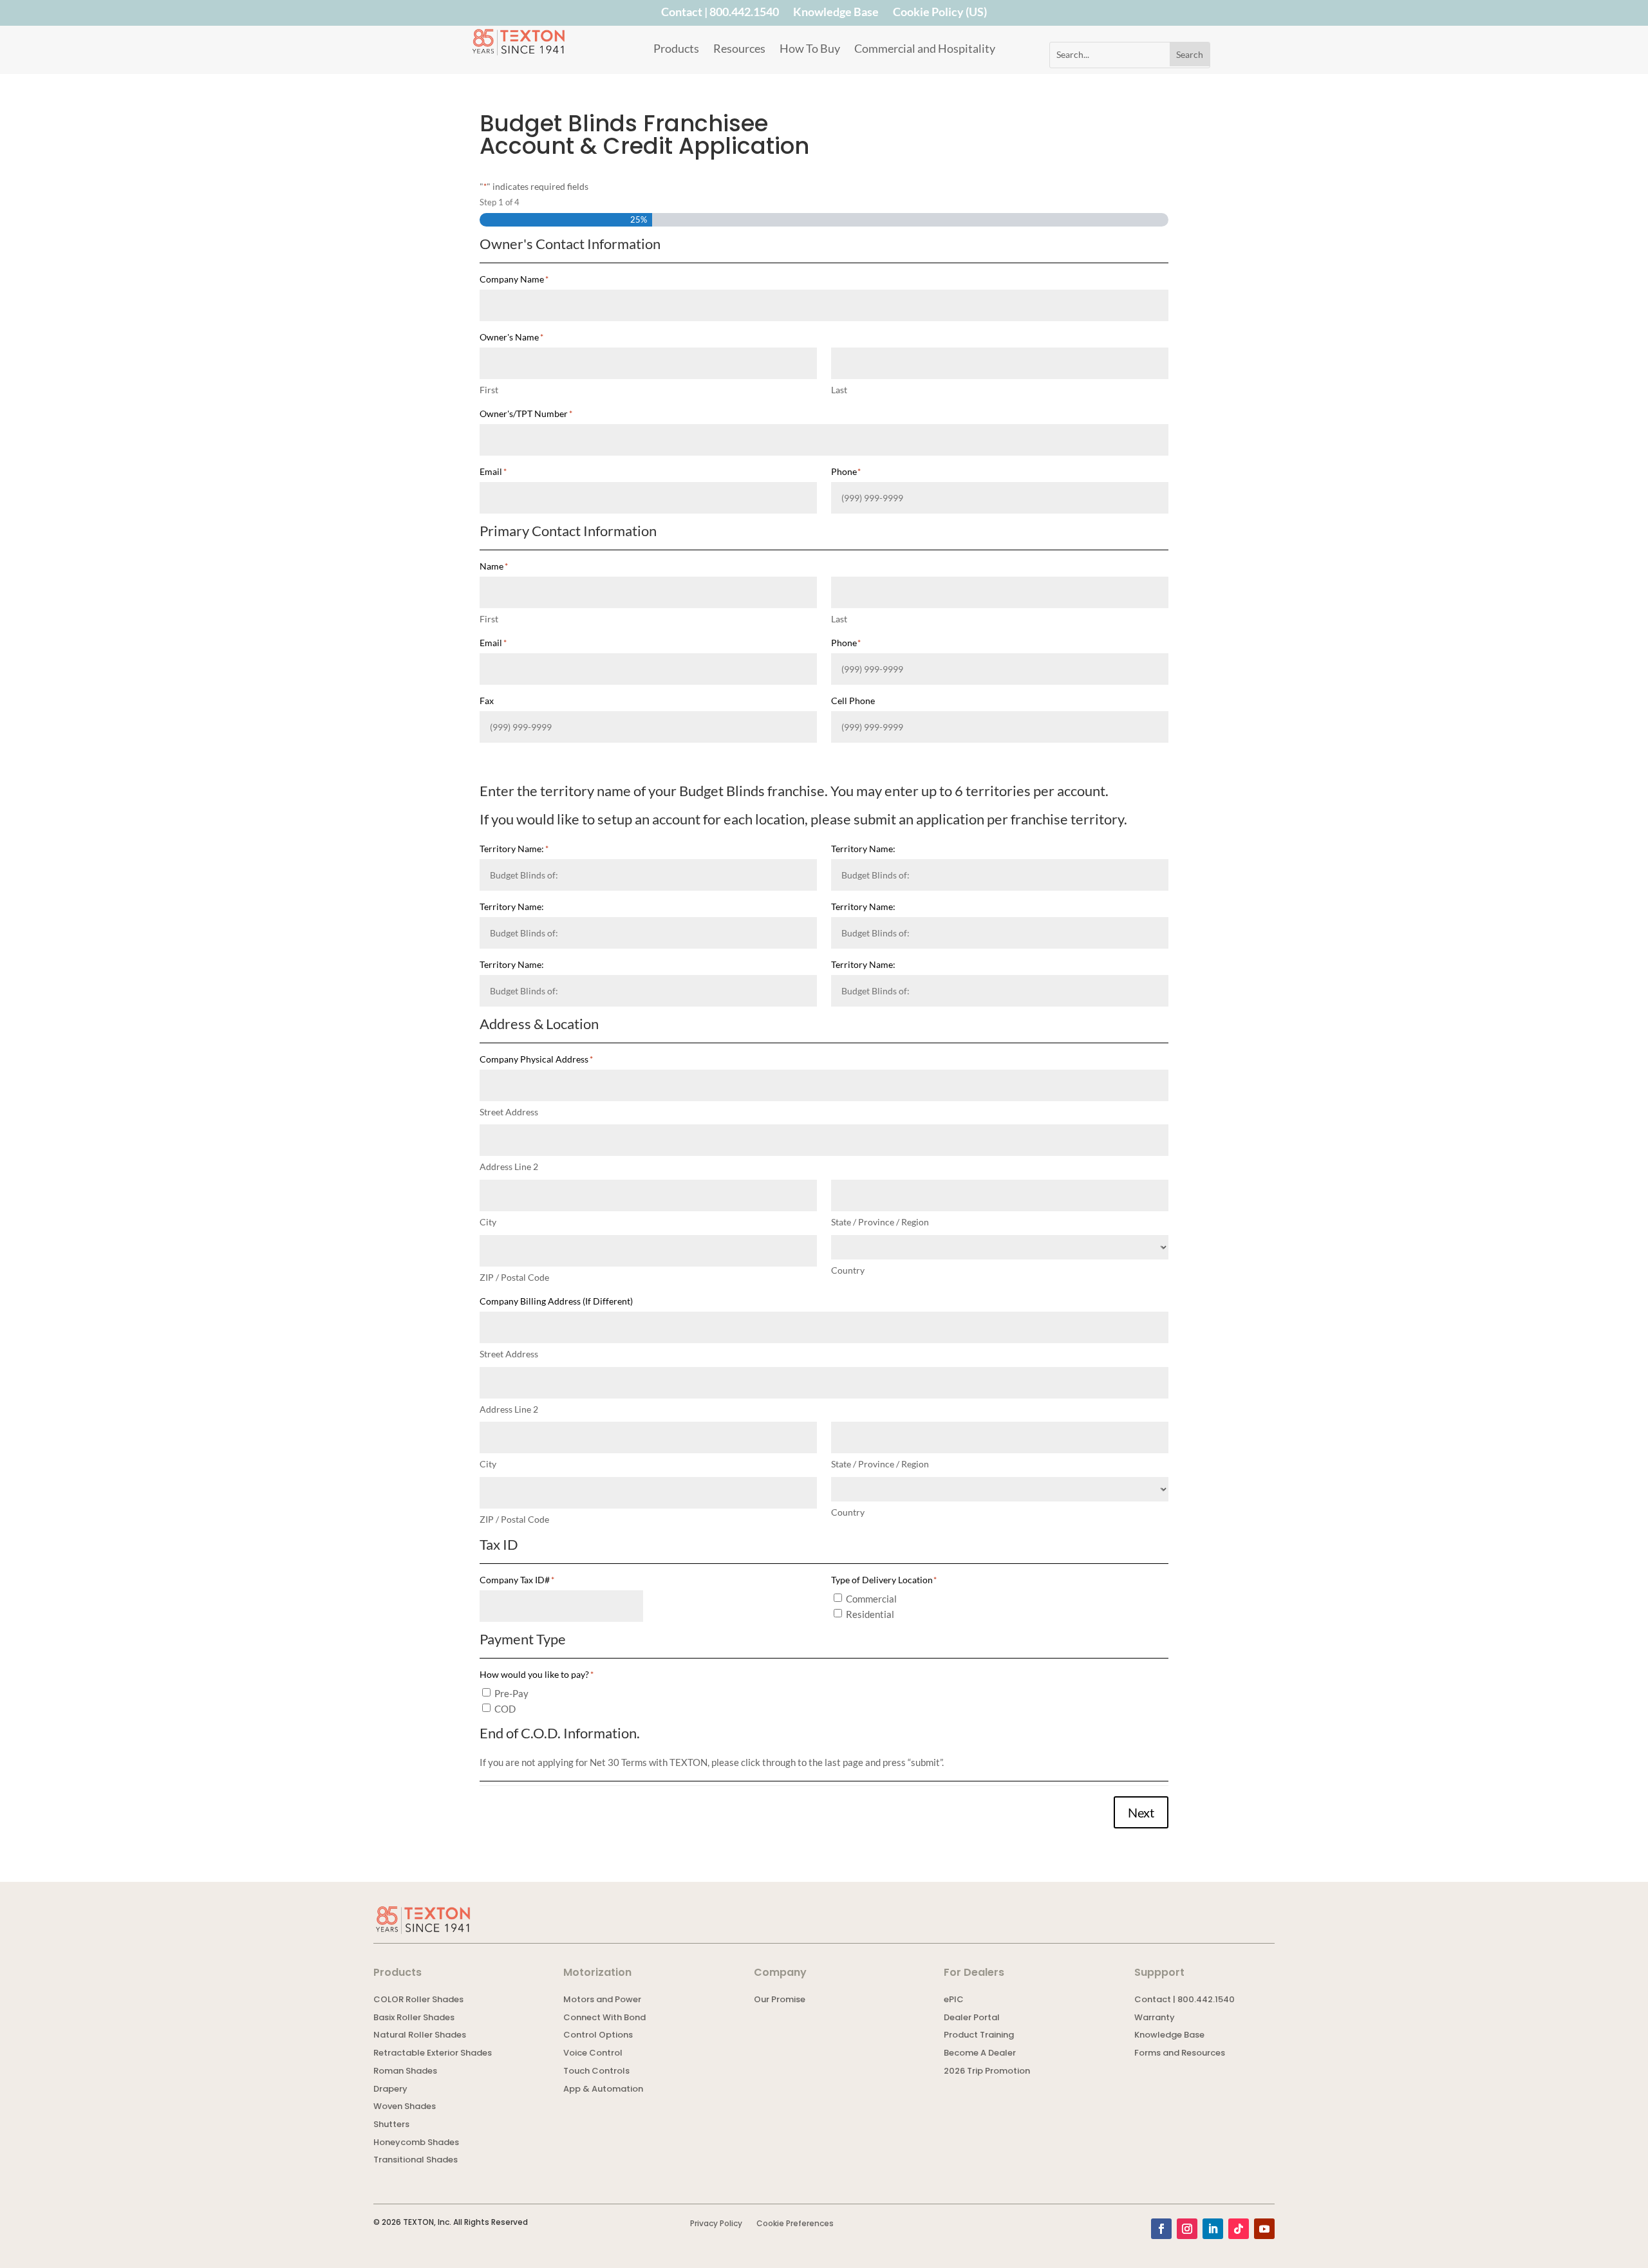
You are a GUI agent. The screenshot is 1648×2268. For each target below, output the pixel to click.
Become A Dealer (980, 2054)
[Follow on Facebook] (1161, 2229)
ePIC (954, 2001)
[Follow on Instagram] (1187, 2229)
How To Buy (810, 50)
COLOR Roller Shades (418, 2001)
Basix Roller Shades (414, 2019)
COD (505, 1709)
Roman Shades (405, 2072)
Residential (870, 1614)
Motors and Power (602, 2001)
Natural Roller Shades (420, 2036)
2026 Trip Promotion (987, 2072)
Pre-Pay (511, 1693)
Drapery (390, 2090)
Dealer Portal (972, 2019)
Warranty (1155, 2019)
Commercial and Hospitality (925, 50)
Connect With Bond (604, 2019)
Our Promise (780, 2001)
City (488, 1222)
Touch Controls (596, 2072)
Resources (739, 50)
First (489, 390)
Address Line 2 (509, 1167)
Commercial (871, 1599)
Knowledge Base (836, 14)
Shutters (391, 2125)
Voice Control (593, 2054)
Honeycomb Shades (416, 2143)
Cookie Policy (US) (940, 14)
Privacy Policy (716, 2224)
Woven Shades (405, 2107)
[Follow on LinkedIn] (1213, 2229)
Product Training (979, 2036)
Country (848, 1270)
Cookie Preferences (795, 2224)
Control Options (598, 2036)
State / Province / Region (880, 1222)
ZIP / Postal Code (514, 1277)
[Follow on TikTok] (1239, 2229)
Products (676, 50)
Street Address (509, 1112)
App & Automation (603, 2090)
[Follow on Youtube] (1264, 2229)
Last (839, 390)
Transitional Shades (416, 2161)
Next (1141, 1812)
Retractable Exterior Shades (433, 2054)
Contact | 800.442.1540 (720, 14)
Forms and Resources (1180, 2054)
